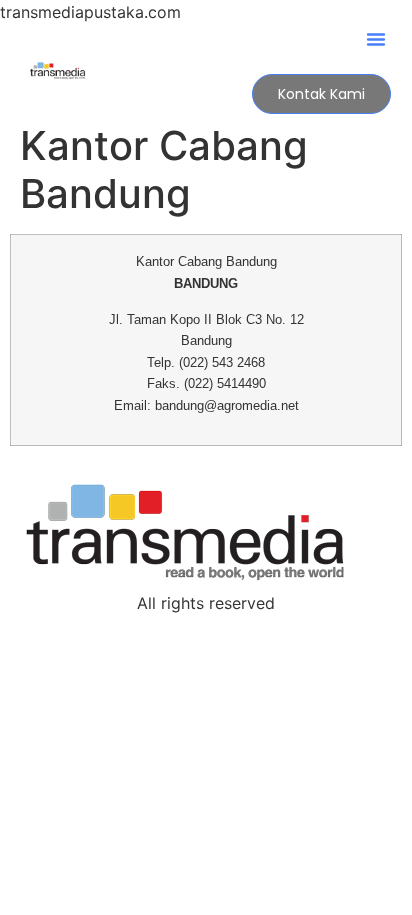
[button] (376, 39)
